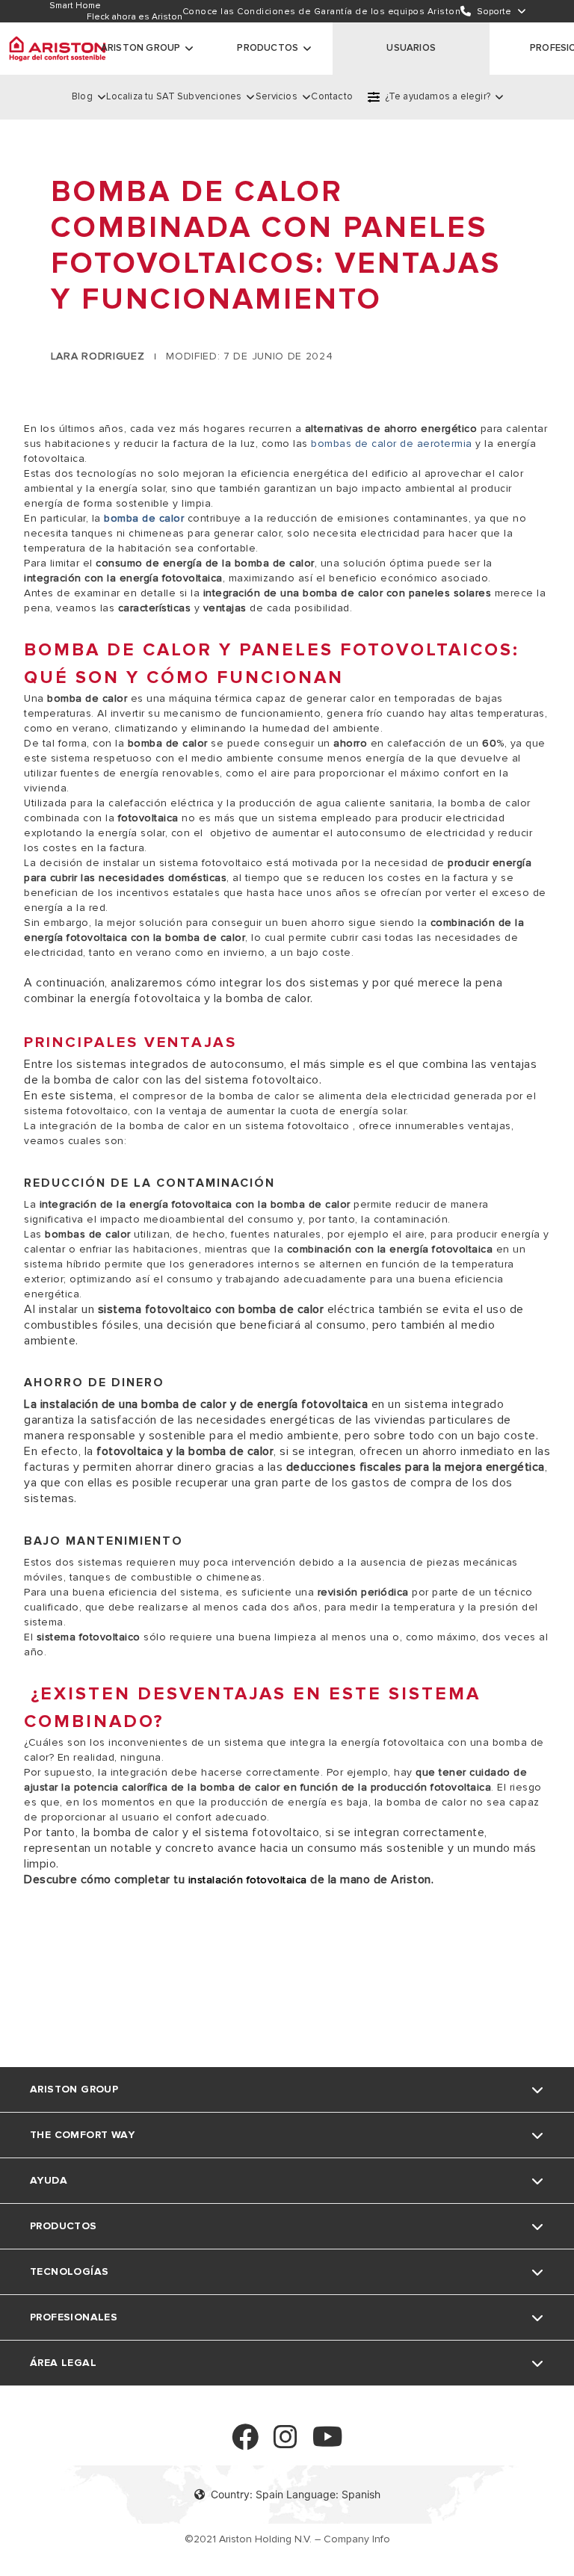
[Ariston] (58, 49)
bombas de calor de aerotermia (392, 444)
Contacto (332, 96)
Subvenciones (209, 96)
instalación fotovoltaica (246, 1880)
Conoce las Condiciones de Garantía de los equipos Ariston (322, 12)
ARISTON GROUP (141, 48)
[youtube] (328, 2443)
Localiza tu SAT (141, 96)
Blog (82, 96)
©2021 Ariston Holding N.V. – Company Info (287, 2539)
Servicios (277, 96)
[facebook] (245, 2443)
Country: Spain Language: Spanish (296, 2494)
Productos (268, 48)
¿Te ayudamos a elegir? (438, 96)
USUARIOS (411, 48)
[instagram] (286, 2443)
